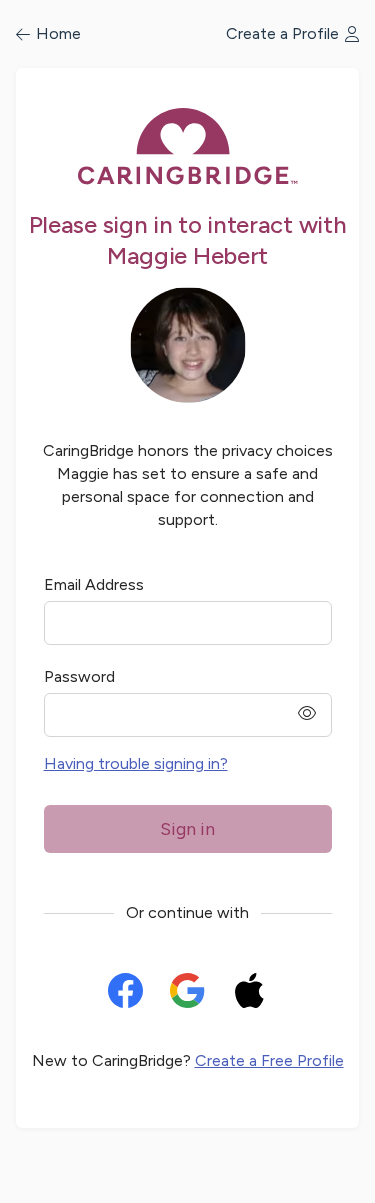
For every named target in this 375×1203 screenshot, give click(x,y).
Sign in (187, 829)
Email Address (94, 584)
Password (79, 676)
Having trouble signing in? (136, 763)
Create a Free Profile (269, 1060)
